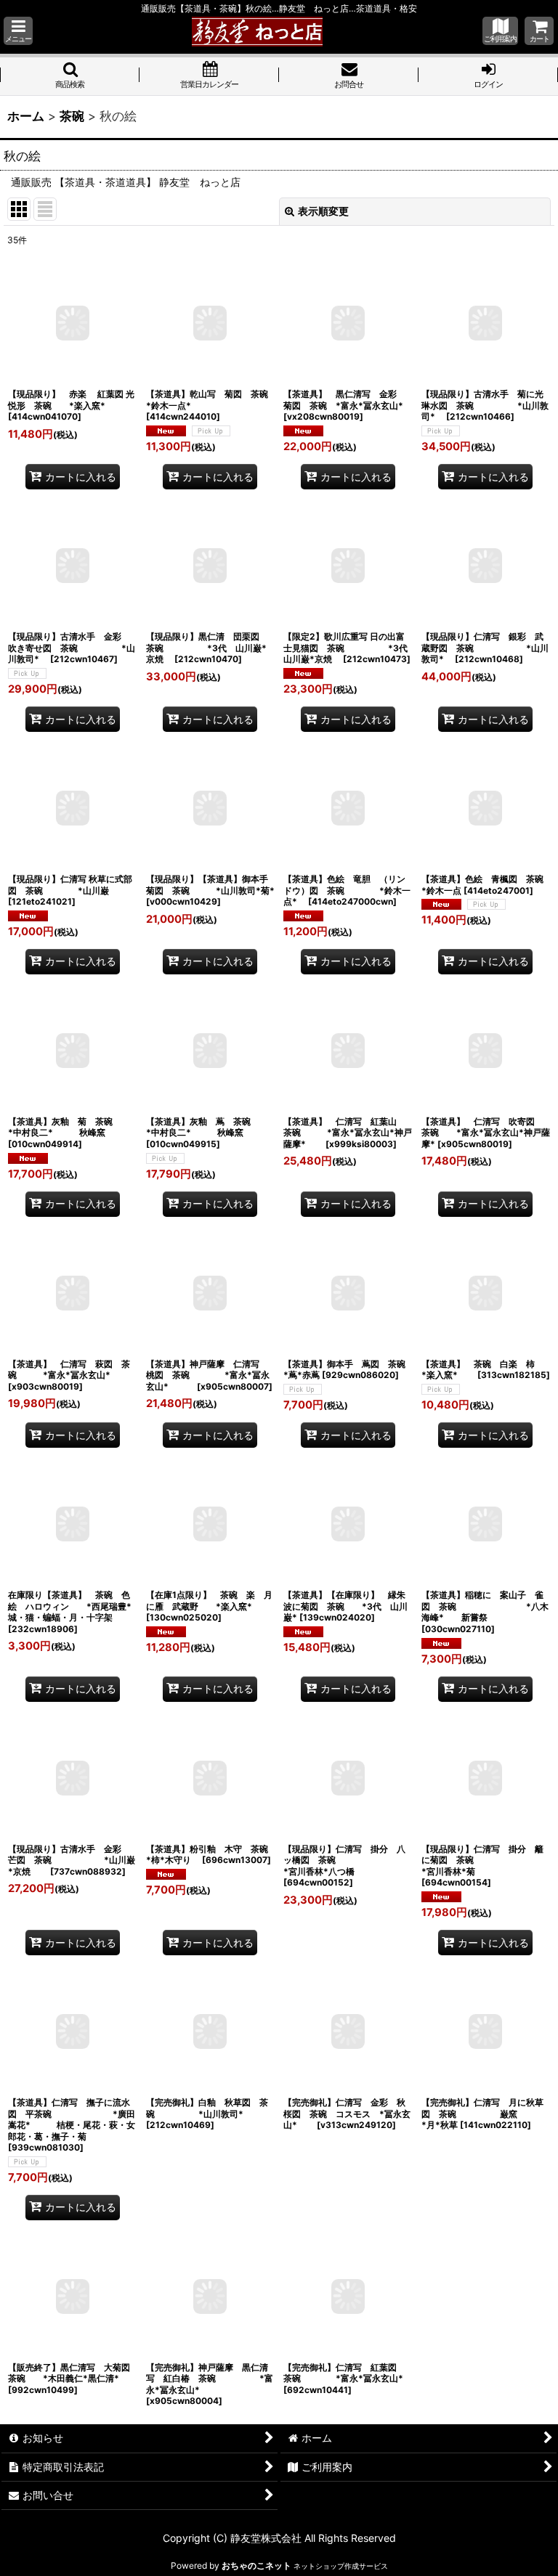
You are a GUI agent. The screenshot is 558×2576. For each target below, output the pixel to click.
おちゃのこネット (256, 2565)
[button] (18, 31)
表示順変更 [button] (323, 211)
